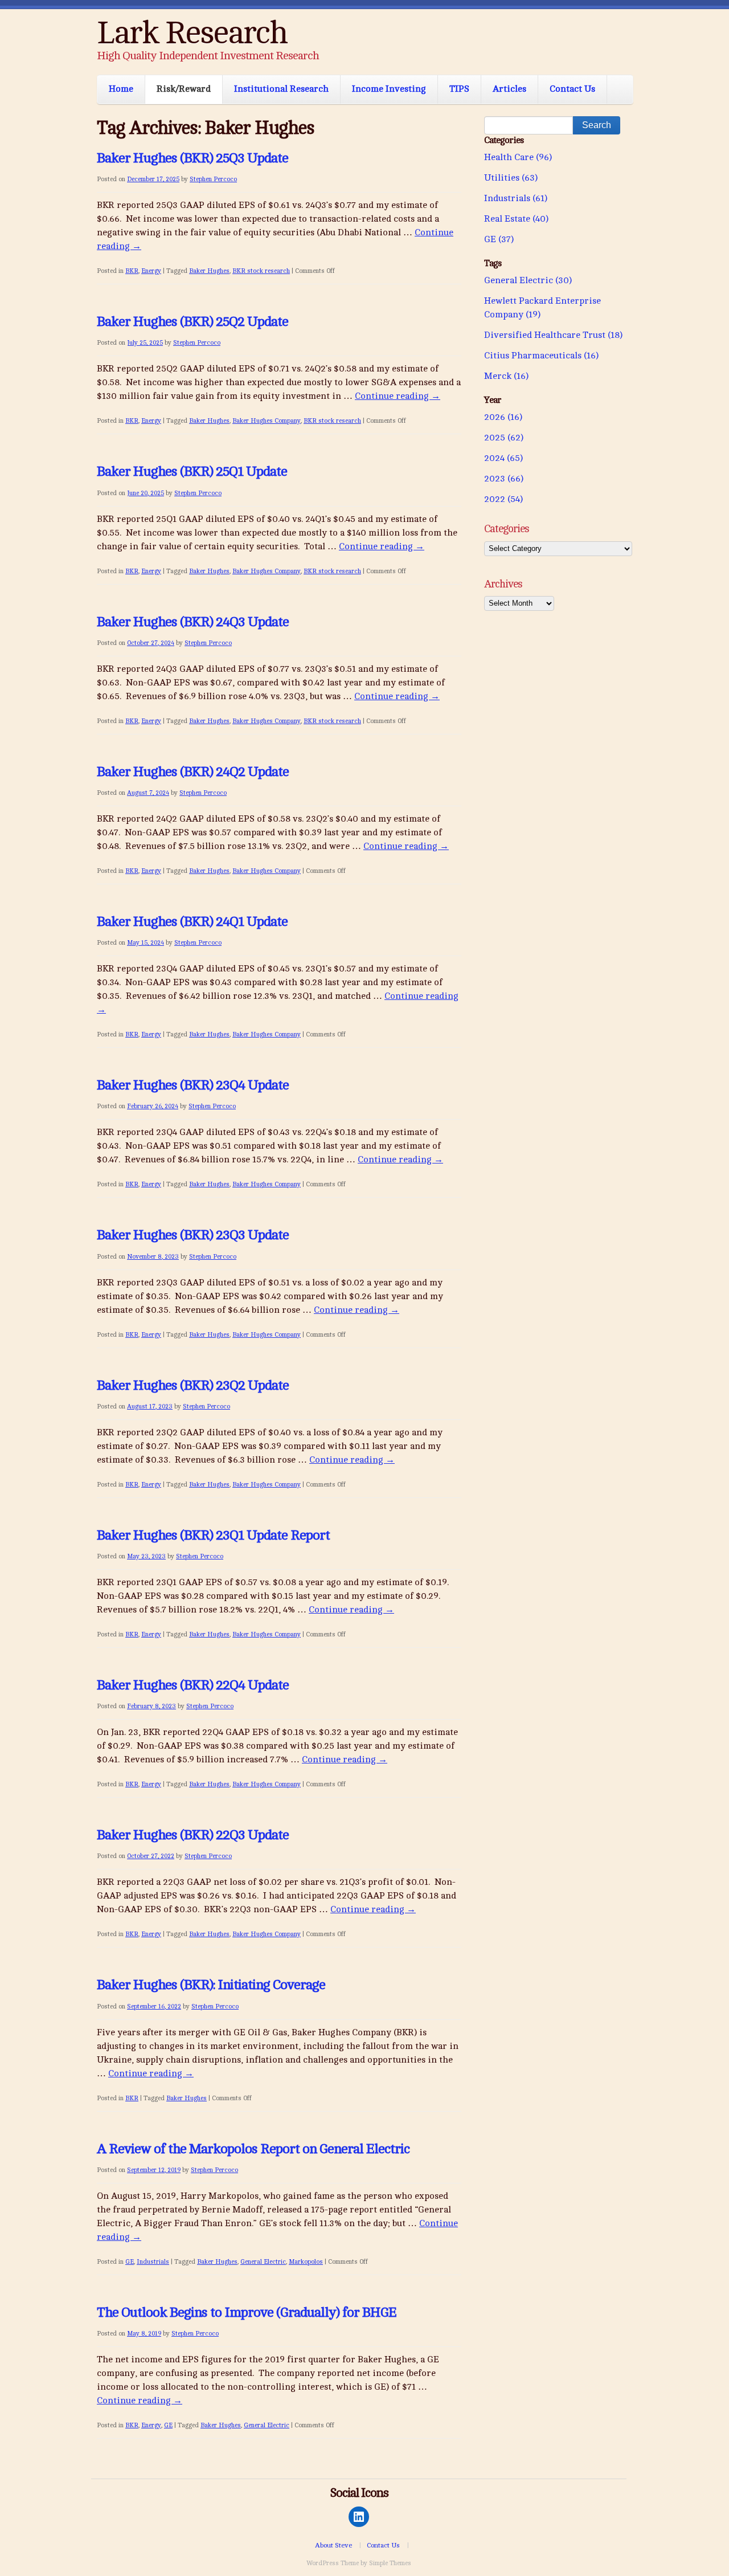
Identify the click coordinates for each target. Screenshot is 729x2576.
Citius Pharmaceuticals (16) (541, 356)
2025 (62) (504, 438)
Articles (509, 89)
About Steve (333, 2545)
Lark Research (192, 33)
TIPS (459, 89)
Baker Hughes (209, 271)
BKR (132, 271)
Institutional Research (281, 89)
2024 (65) (503, 458)
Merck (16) (506, 376)
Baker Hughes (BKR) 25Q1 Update (192, 471)
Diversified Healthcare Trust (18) (553, 335)
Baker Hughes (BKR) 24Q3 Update (193, 622)
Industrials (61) (516, 198)
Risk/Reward (184, 89)
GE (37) (499, 239)
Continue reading (398, 396)
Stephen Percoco (213, 179)
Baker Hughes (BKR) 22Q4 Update (193, 1685)
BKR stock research (261, 271)
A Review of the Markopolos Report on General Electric (253, 2149)
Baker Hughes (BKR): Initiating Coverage (211, 1985)
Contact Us (572, 89)
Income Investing (389, 89)
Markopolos (306, 2262)
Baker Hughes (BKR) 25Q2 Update (193, 322)
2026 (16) (503, 417)
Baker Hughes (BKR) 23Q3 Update (193, 1235)
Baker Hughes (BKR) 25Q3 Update (193, 158)
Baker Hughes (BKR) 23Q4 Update (193, 1085)
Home (121, 89)
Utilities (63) (511, 178)
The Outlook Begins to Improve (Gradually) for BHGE (247, 2312)
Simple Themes (390, 2563)
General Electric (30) (528, 280)
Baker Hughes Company (267, 421)
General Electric (263, 2262)
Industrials (153, 2262)
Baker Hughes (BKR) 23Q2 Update (193, 1385)
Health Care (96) (518, 157)
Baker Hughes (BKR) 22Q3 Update (193, 1835)
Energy (151, 271)
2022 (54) (503, 499)
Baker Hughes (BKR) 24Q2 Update (193, 772)
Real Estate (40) (516, 219)
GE (130, 2262)
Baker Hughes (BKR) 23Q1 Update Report (213, 1535)
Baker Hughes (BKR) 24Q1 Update (192, 922)
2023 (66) (504, 479)
